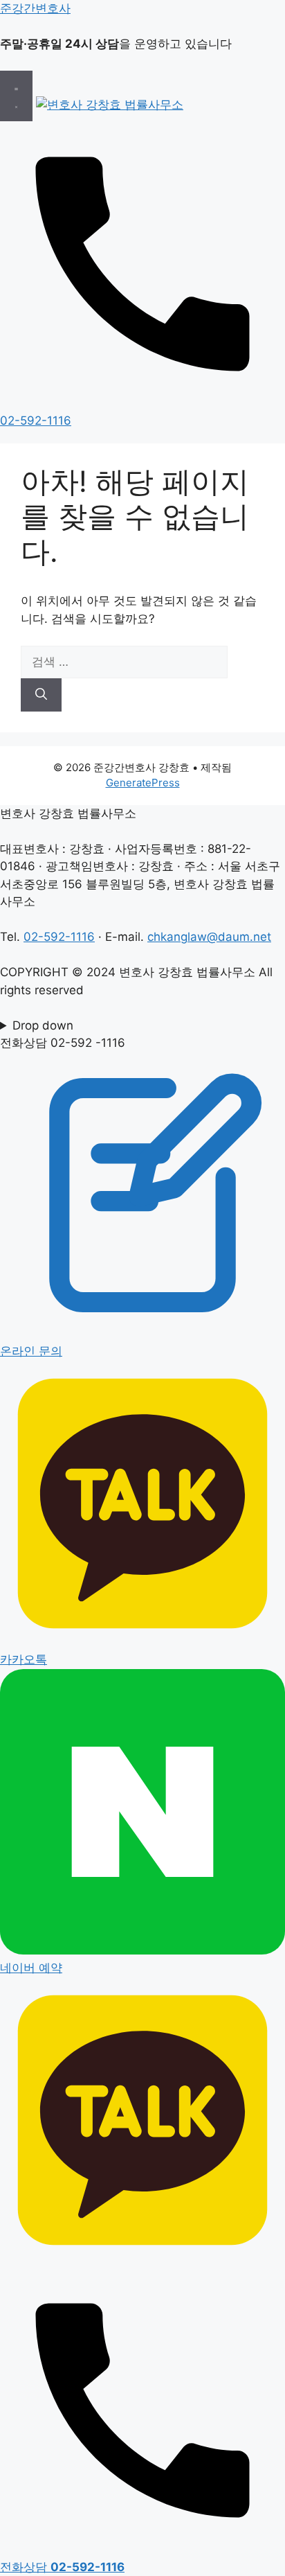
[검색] (41, 695)
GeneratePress (143, 783)
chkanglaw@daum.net (209, 937)
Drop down (43, 1025)
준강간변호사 (35, 8)
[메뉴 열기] (16, 96)
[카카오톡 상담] (142, 2259)
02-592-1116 (59, 937)
